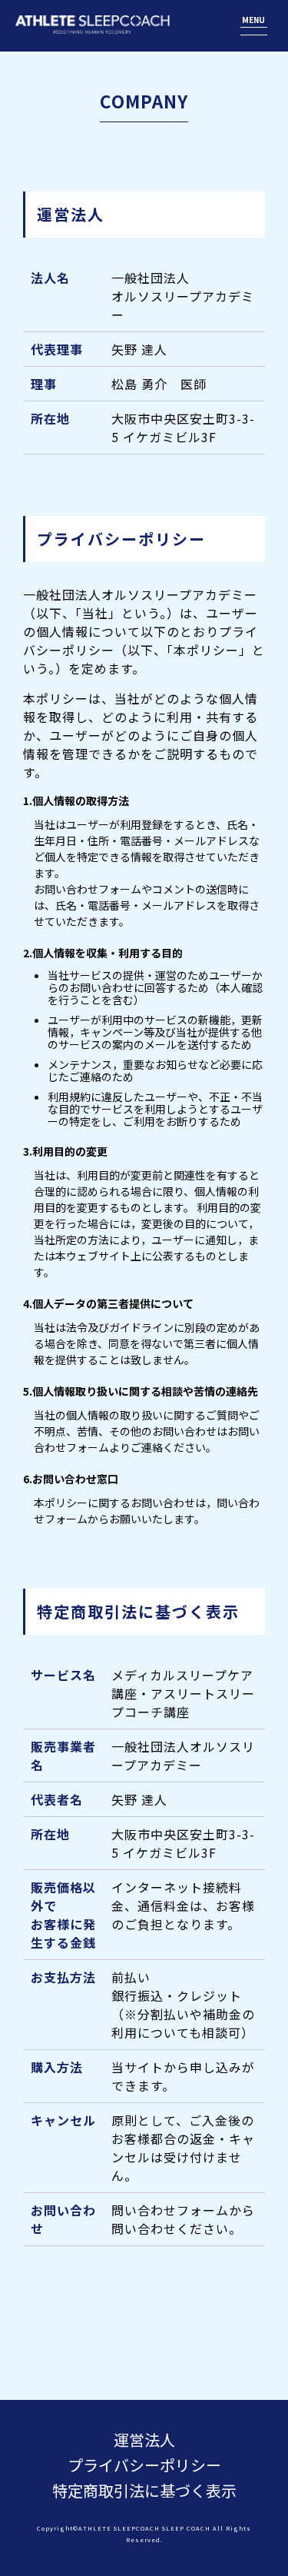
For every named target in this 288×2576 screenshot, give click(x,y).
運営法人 (144, 2440)
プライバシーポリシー (144, 2465)
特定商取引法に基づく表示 (144, 2490)
